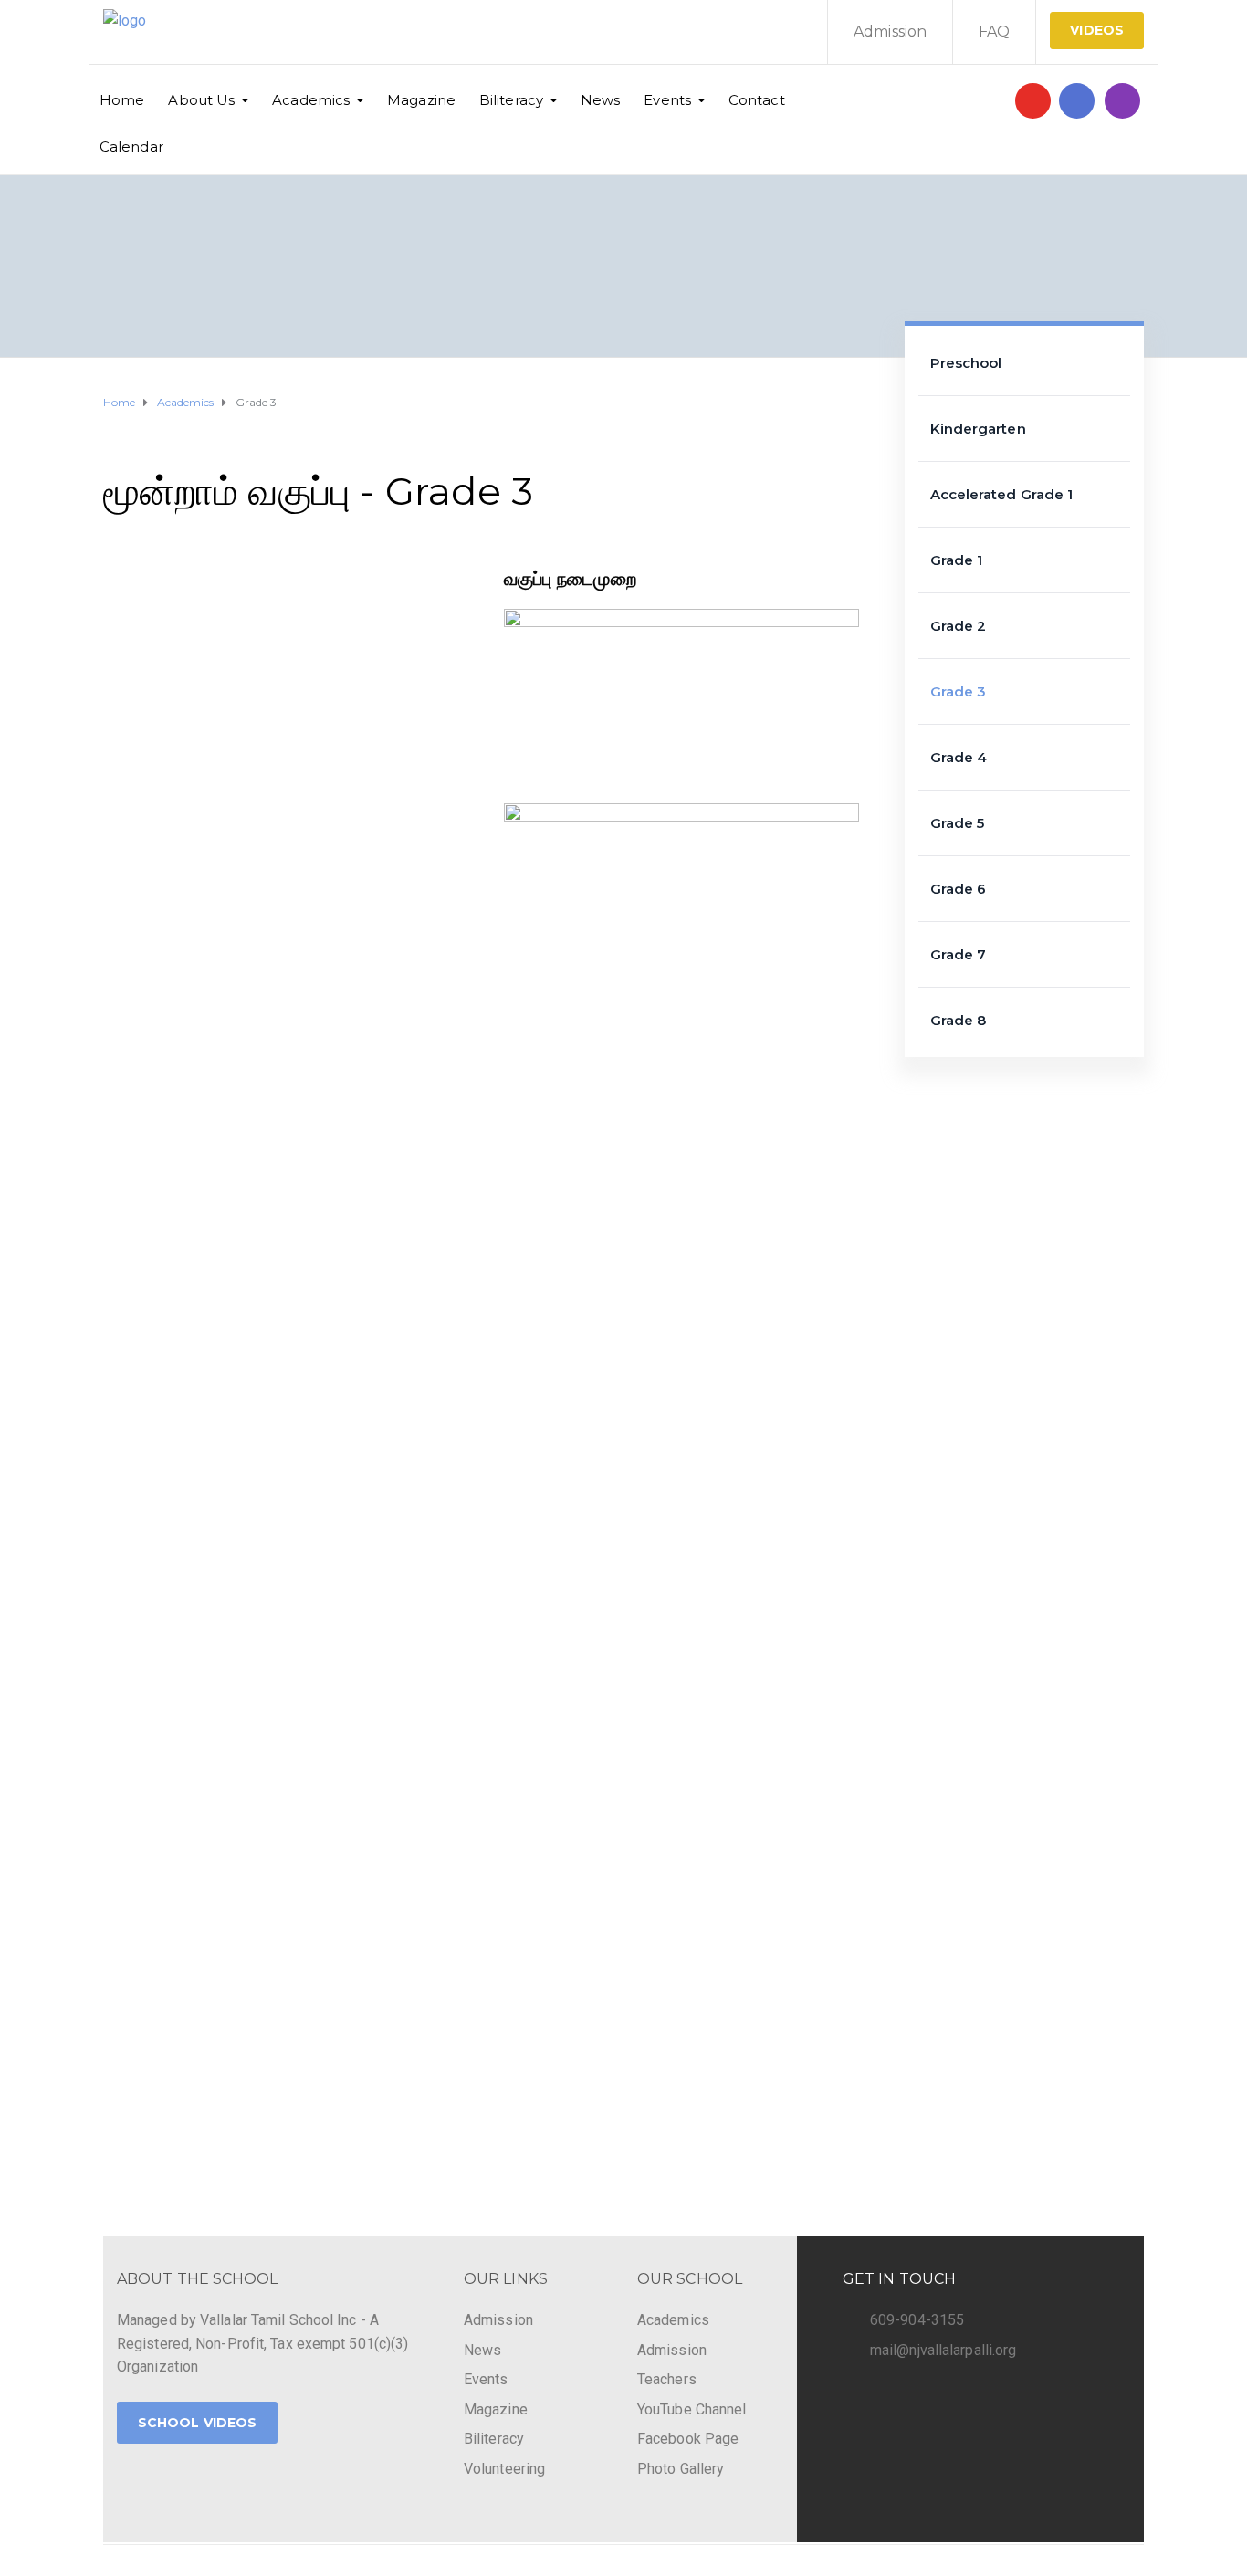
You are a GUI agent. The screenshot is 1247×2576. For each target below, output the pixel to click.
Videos (1097, 30)
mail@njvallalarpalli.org (943, 2350)
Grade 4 (959, 757)
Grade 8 (959, 1020)
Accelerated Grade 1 (1002, 494)
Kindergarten (978, 429)
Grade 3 (959, 691)
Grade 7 (959, 954)
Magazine (421, 100)
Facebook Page (688, 2439)
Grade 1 (957, 560)
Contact (757, 100)
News (600, 100)
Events (667, 100)
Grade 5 (958, 823)
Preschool (966, 363)
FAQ (994, 31)
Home (122, 100)
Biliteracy (511, 100)
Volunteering (504, 2469)
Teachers (667, 2379)
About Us (201, 100)
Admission (890, 31)
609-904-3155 (917, 2320)
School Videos (197, 2423)
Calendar (131, 147)
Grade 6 (959, 889)
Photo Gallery (681, 2469)
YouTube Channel (692, 2409)
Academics (311, 100)
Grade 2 (959, 626)
